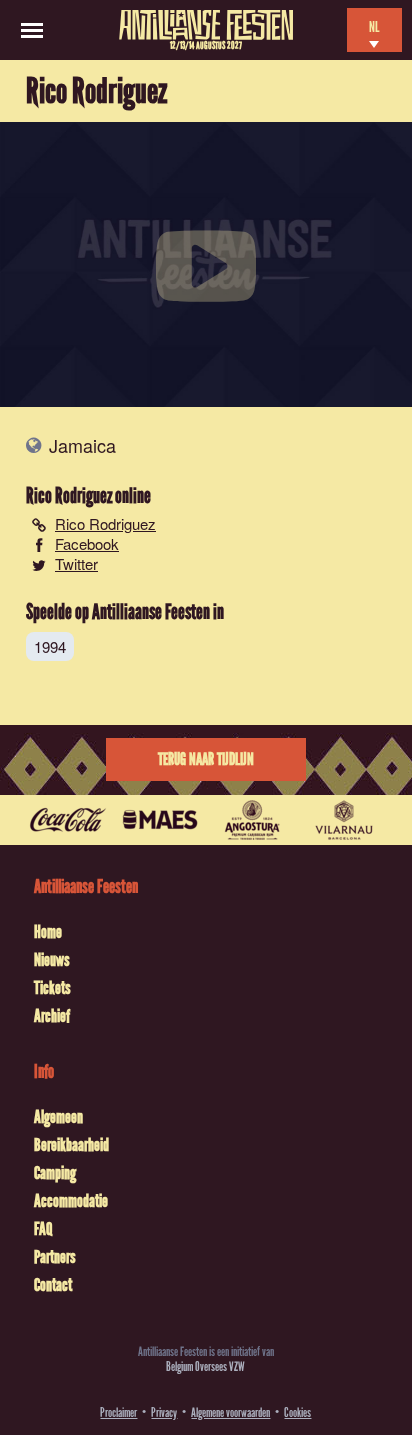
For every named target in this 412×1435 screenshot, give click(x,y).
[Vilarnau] (344, 820)
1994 (50, 646)
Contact (53, 1285)
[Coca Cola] (68, 820)
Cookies (297, 1412)
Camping (55, 1173)
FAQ (43, 1229)
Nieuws (52, 960)
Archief (52, 1016)
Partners (55, 1257)
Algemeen (58, 1117)
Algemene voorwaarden (230, 1412)
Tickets (52, 988)
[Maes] (160, 820)
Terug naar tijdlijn (206, 759)
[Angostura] (252, 820)
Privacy (164, 1412)
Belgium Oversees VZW (205, 1366)
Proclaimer (118, 1412)
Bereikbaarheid (71, 1145)
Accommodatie (71, 1201)
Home (48, 932)
